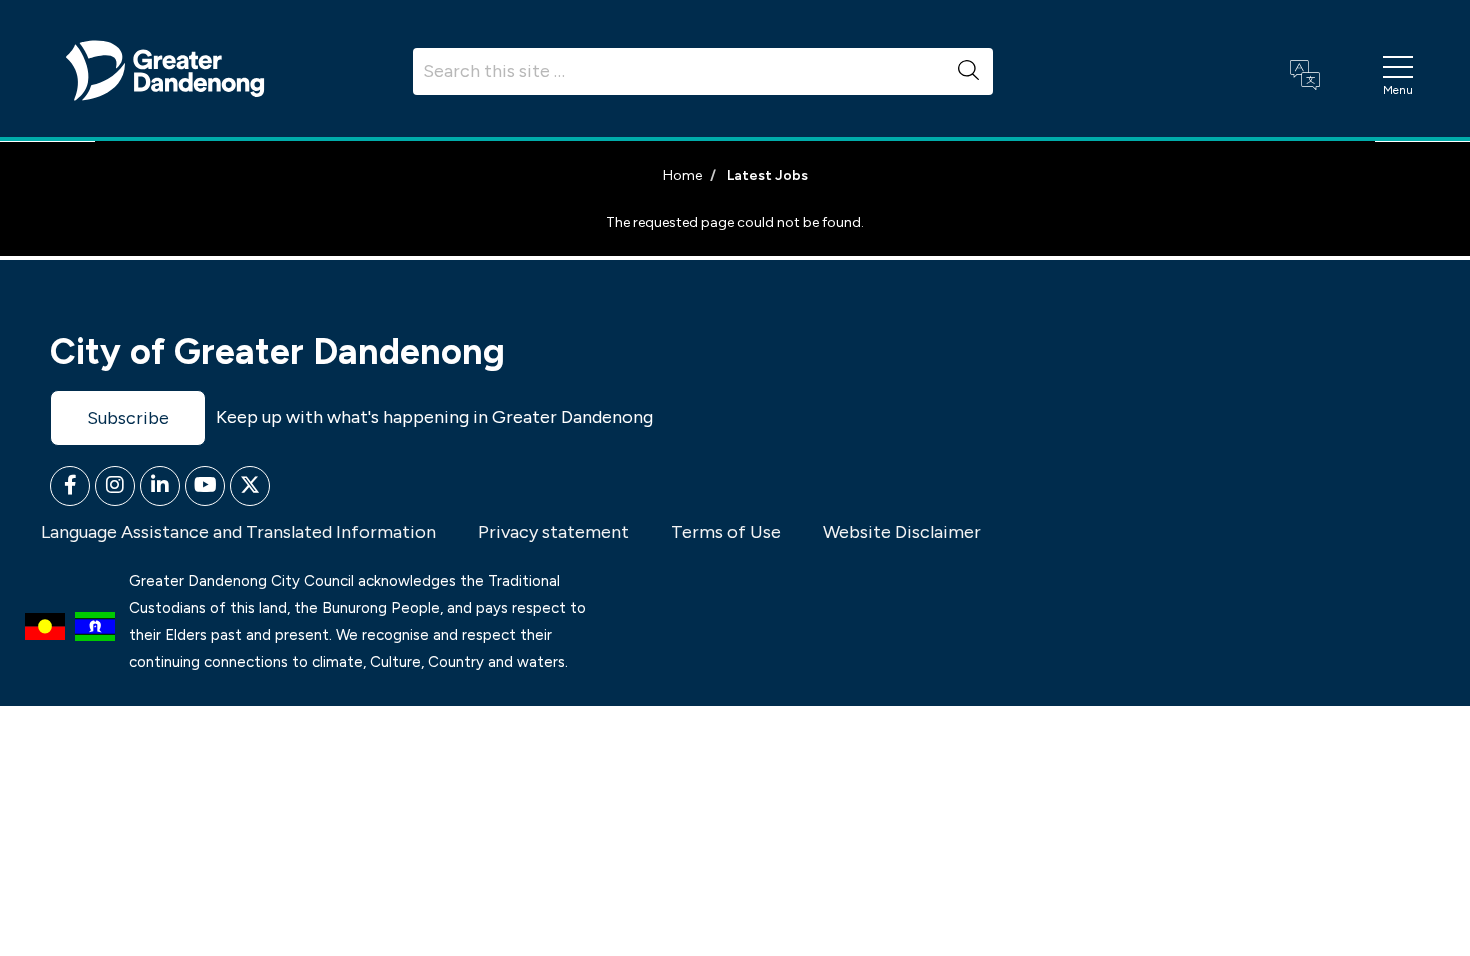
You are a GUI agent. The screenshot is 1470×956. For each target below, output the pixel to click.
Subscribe (128, 418)
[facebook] (70, 486)
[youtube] (205, 486)
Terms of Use (726, 532)
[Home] (165, 69)
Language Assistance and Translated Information (238, 532)
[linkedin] (160, 486)
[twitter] (250, 486)
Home (682, 175)
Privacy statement (553, 532)
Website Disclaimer (902, 532)
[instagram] (115, 486)
